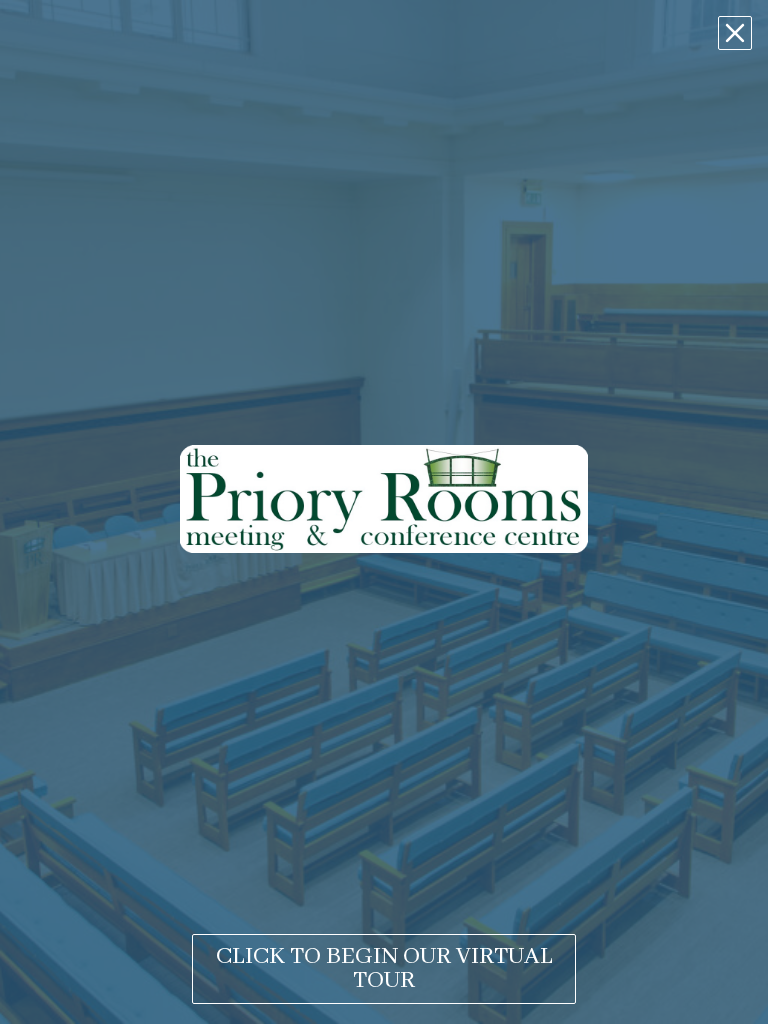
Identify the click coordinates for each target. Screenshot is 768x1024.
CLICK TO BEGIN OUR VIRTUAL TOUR (384, 968)
